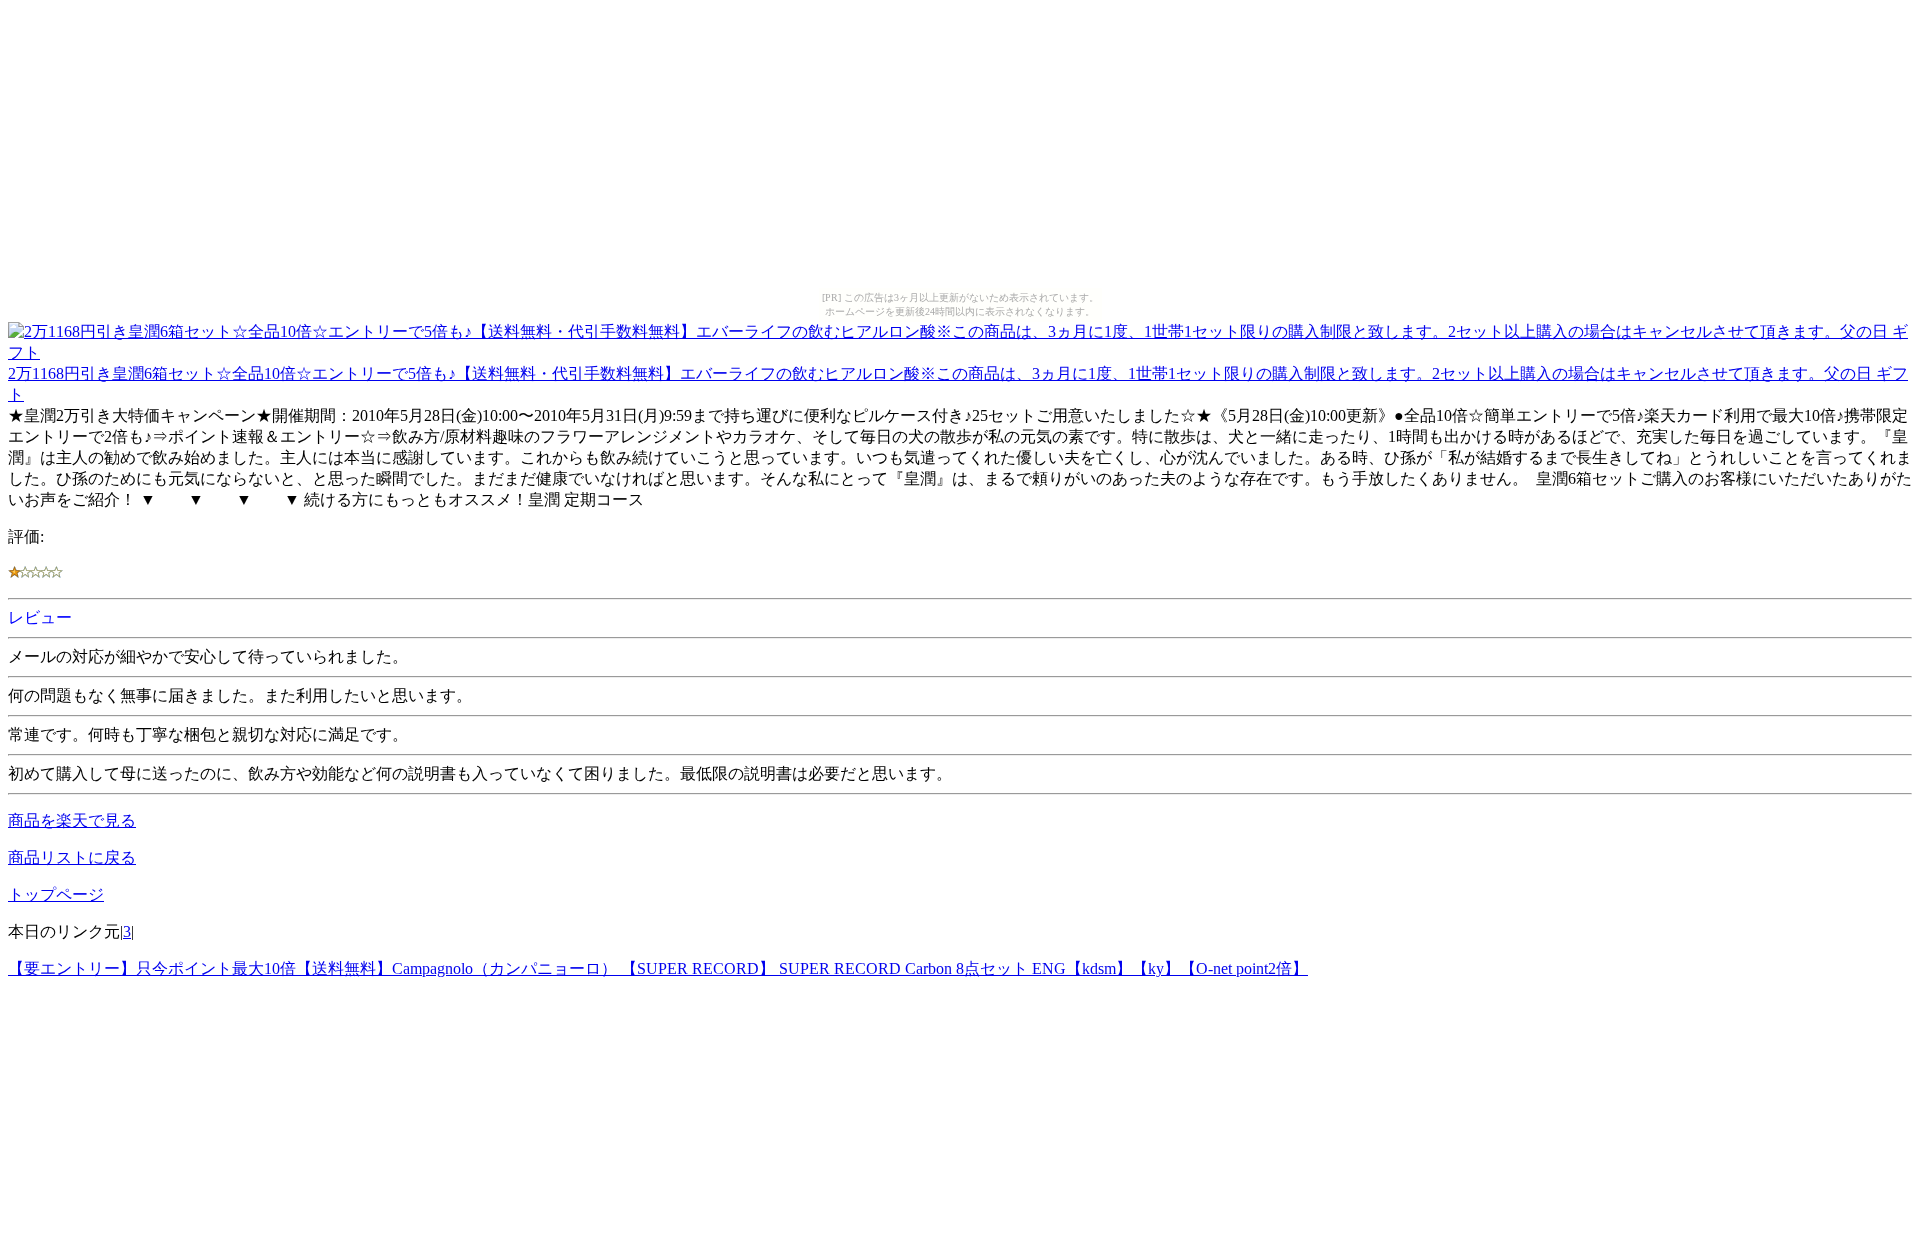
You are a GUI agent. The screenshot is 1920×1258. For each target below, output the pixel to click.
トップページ (56, 894)
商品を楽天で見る (72, 820)
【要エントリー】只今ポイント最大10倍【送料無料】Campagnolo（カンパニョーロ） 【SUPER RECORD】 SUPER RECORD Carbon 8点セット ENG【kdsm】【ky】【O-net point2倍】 (658, 968)
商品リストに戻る (72, 857)
